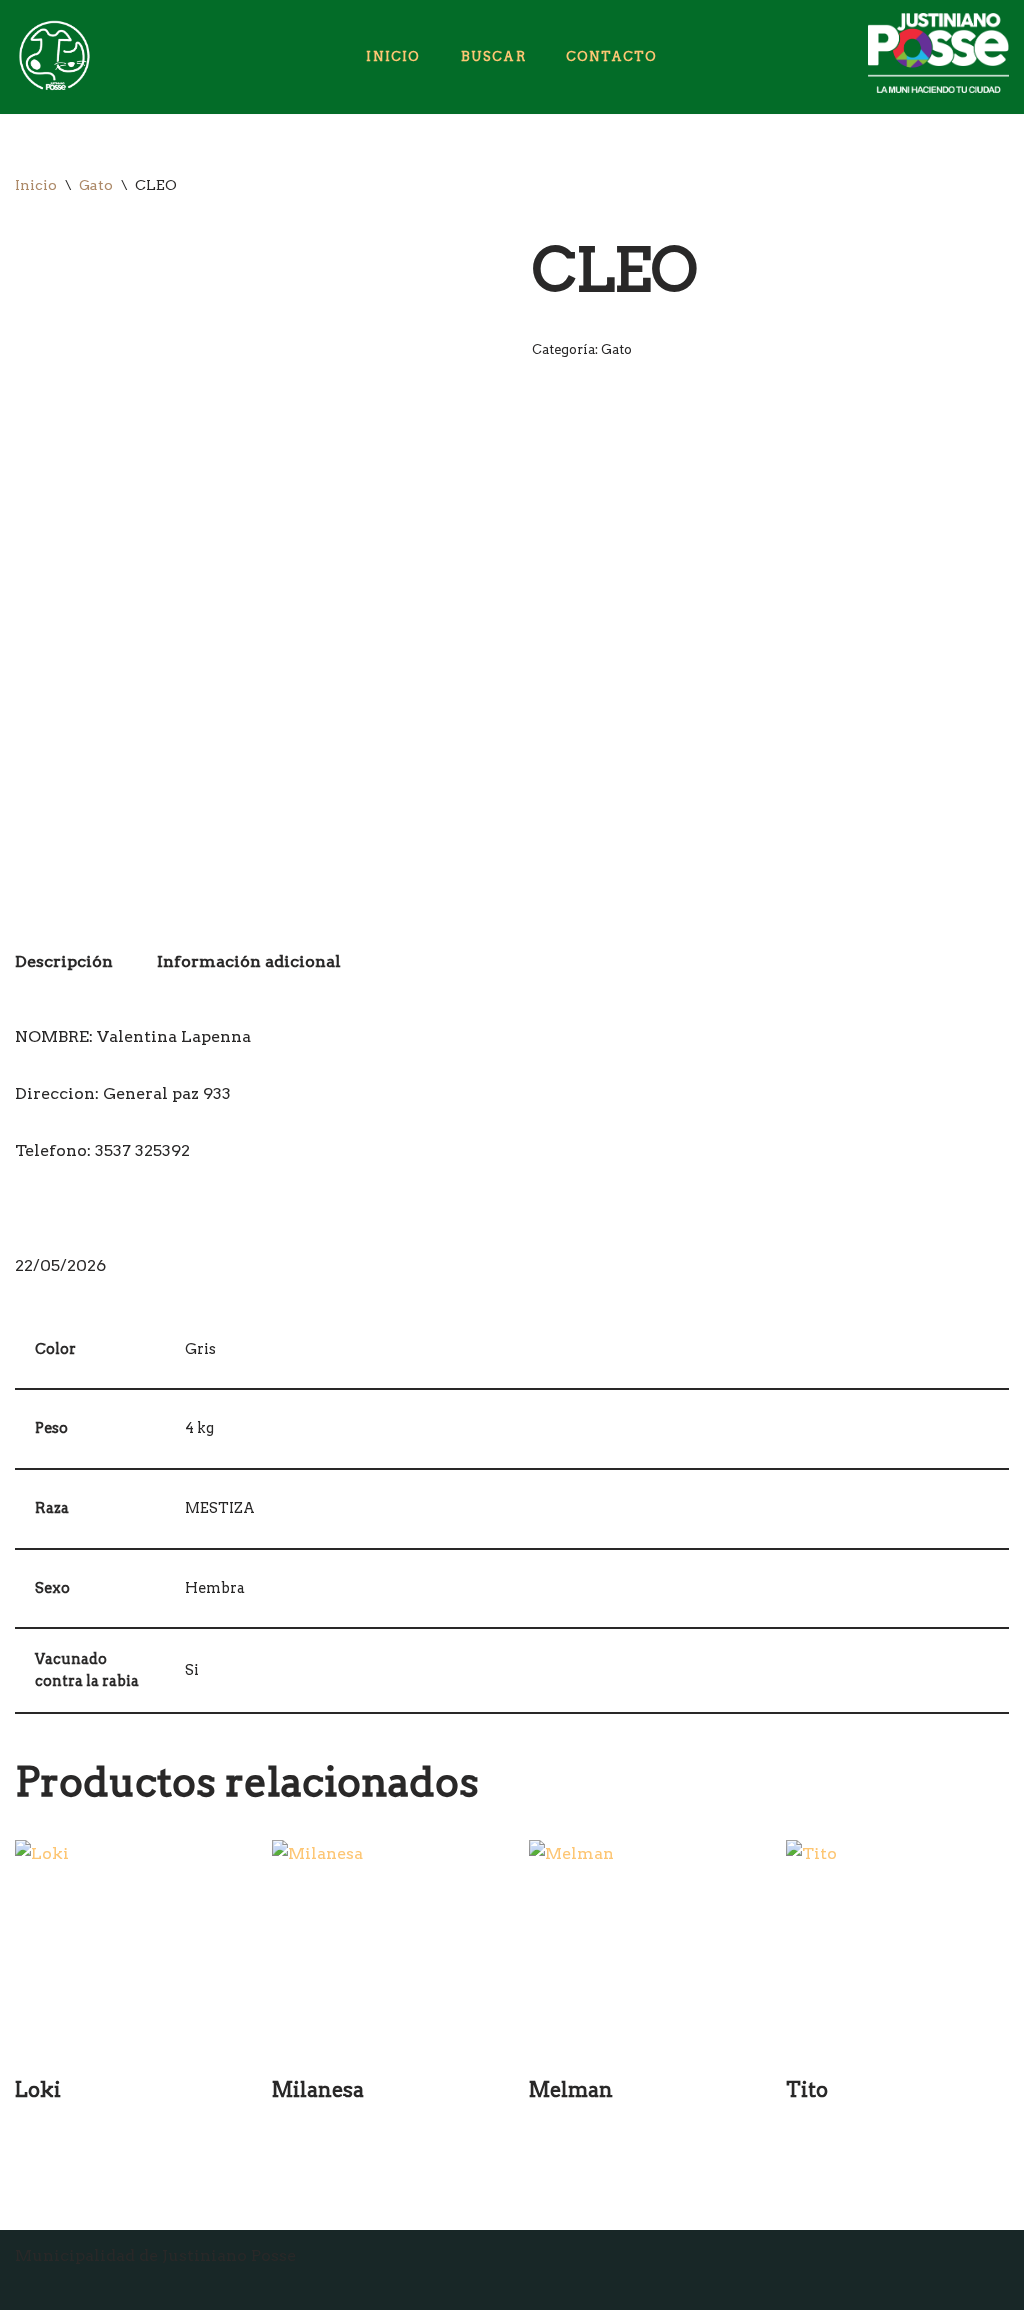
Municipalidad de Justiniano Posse (155, 2255)
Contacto (612, 56)
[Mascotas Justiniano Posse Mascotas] (53, 57)
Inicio (393, 56)
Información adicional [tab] (249, 961)
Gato (96, 185)
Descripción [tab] (64, 961)
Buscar (493, 56)
